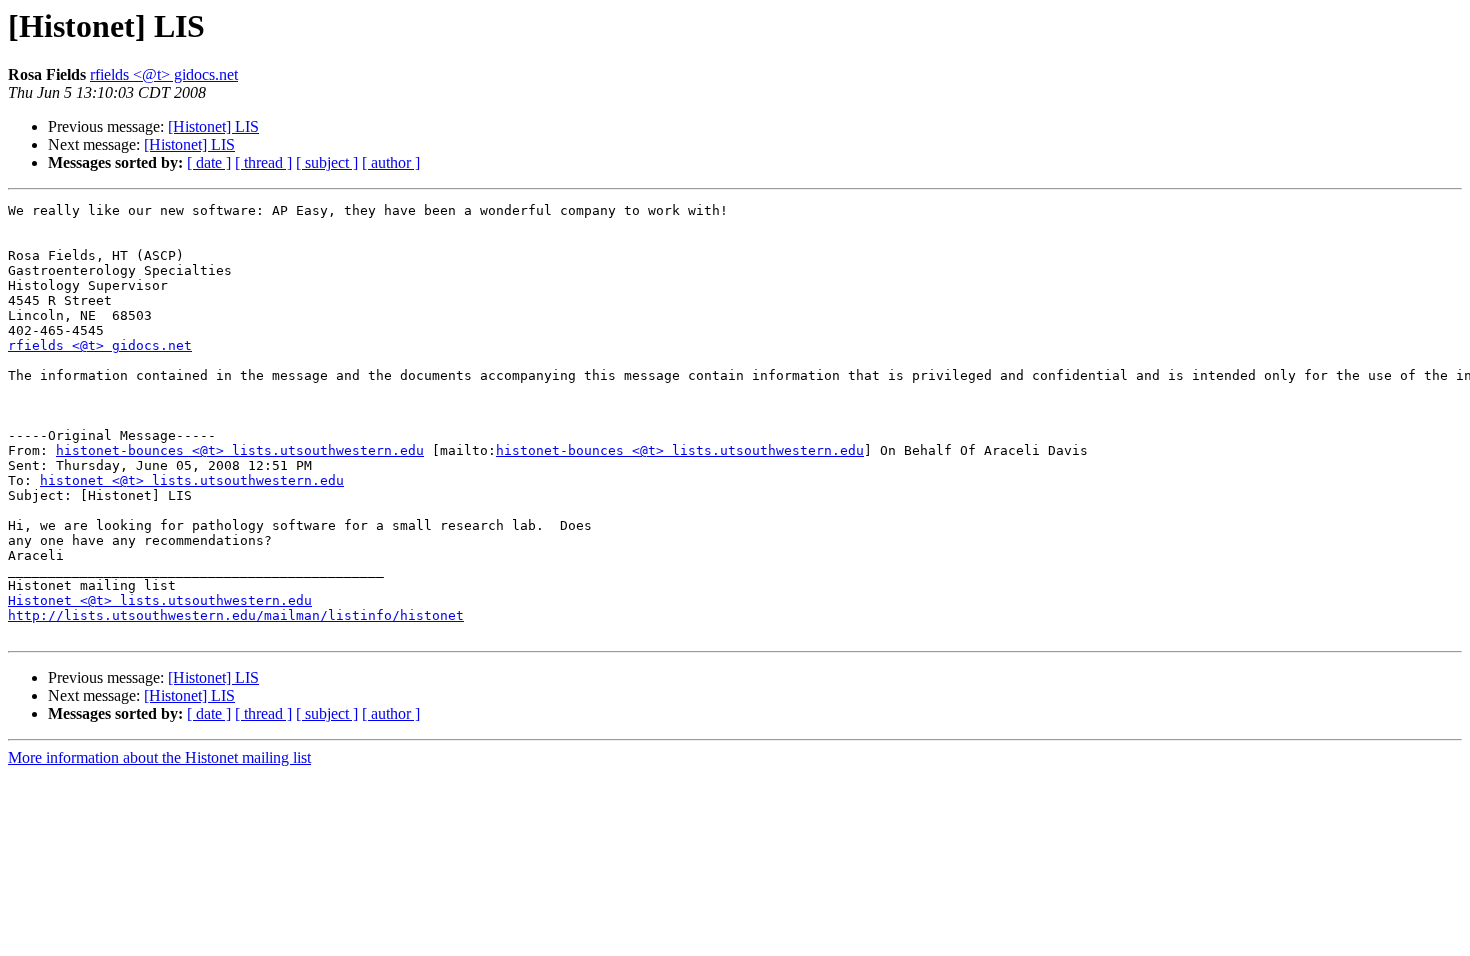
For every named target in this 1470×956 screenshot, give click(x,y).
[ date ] (209, 162)
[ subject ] (327, 162)
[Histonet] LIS (213, 126)
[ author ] (391, 162)
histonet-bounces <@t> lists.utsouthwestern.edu (240, 450)
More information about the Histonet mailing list (159, 757)
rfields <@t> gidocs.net (164, 74)
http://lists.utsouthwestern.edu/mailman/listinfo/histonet (236, 615)
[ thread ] (263, 162)
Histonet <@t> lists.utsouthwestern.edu (160, 600)
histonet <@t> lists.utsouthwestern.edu (192, 480)
